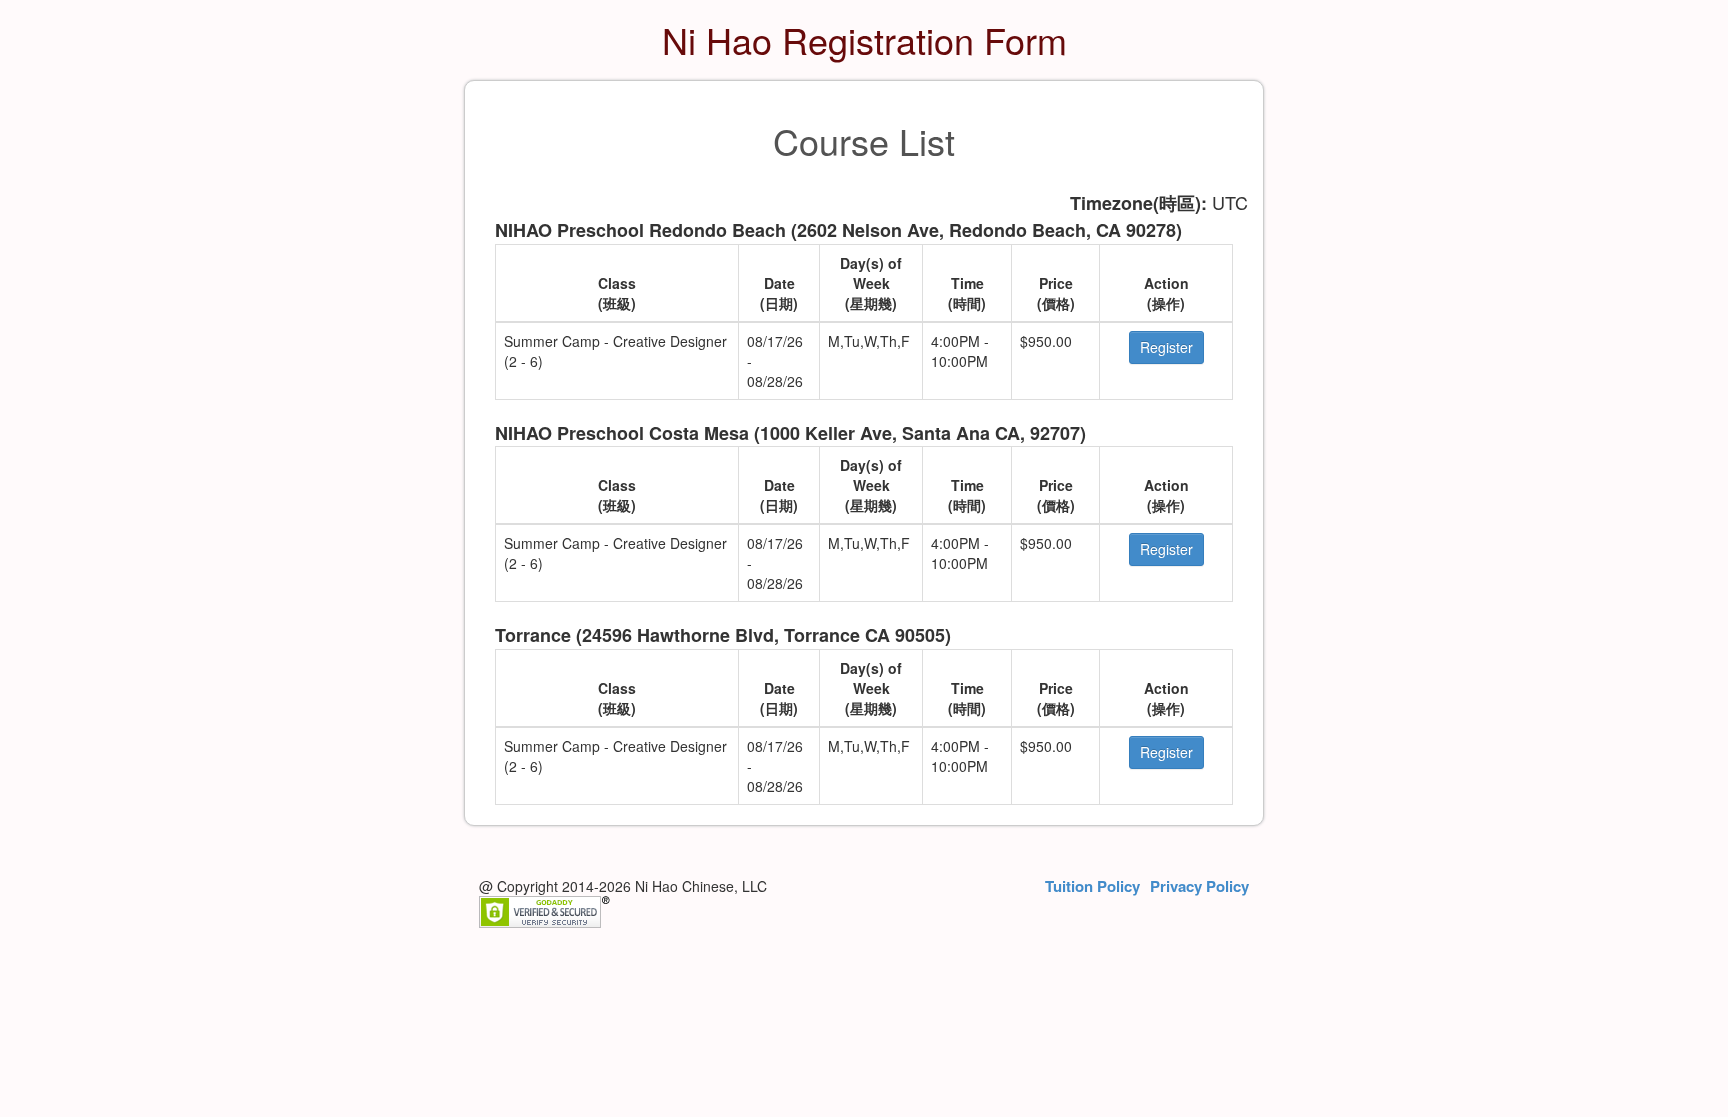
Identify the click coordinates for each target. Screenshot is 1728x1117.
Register (1166, 347)
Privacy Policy (1199, 886)
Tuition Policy (1092, 886)
